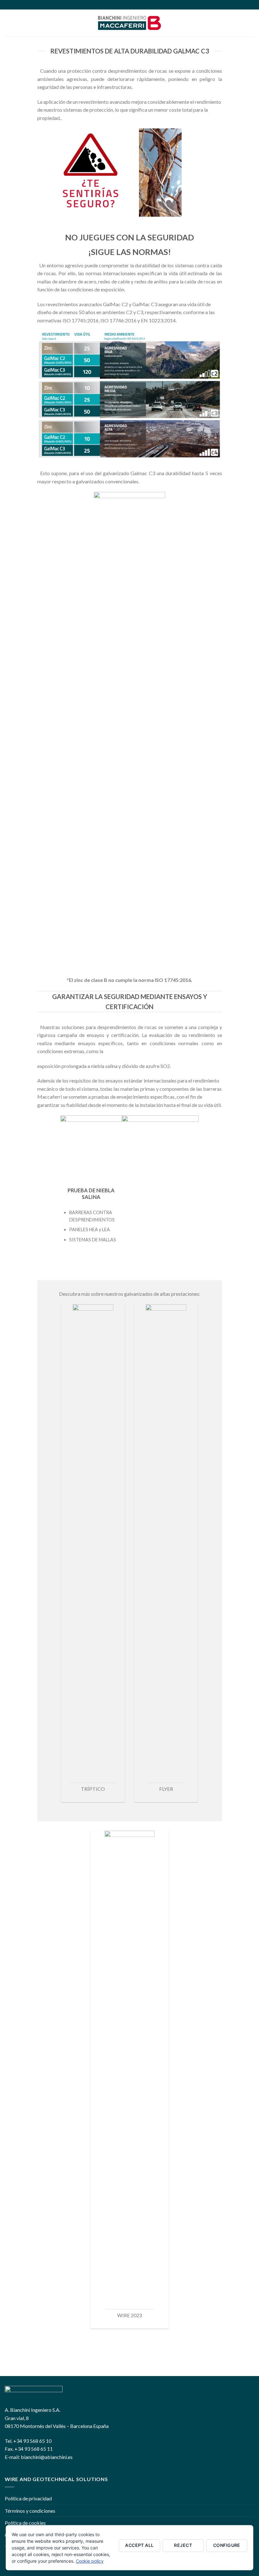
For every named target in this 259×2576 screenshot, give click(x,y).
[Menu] (9, 23)
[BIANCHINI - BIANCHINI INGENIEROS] (129, 23)
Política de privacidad (28, 2498)
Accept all (139, 2545)
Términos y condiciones (30, 2511)
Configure (227, 2545)
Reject (183, 2545)
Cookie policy (90, 2561)
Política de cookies (25, 2523)
